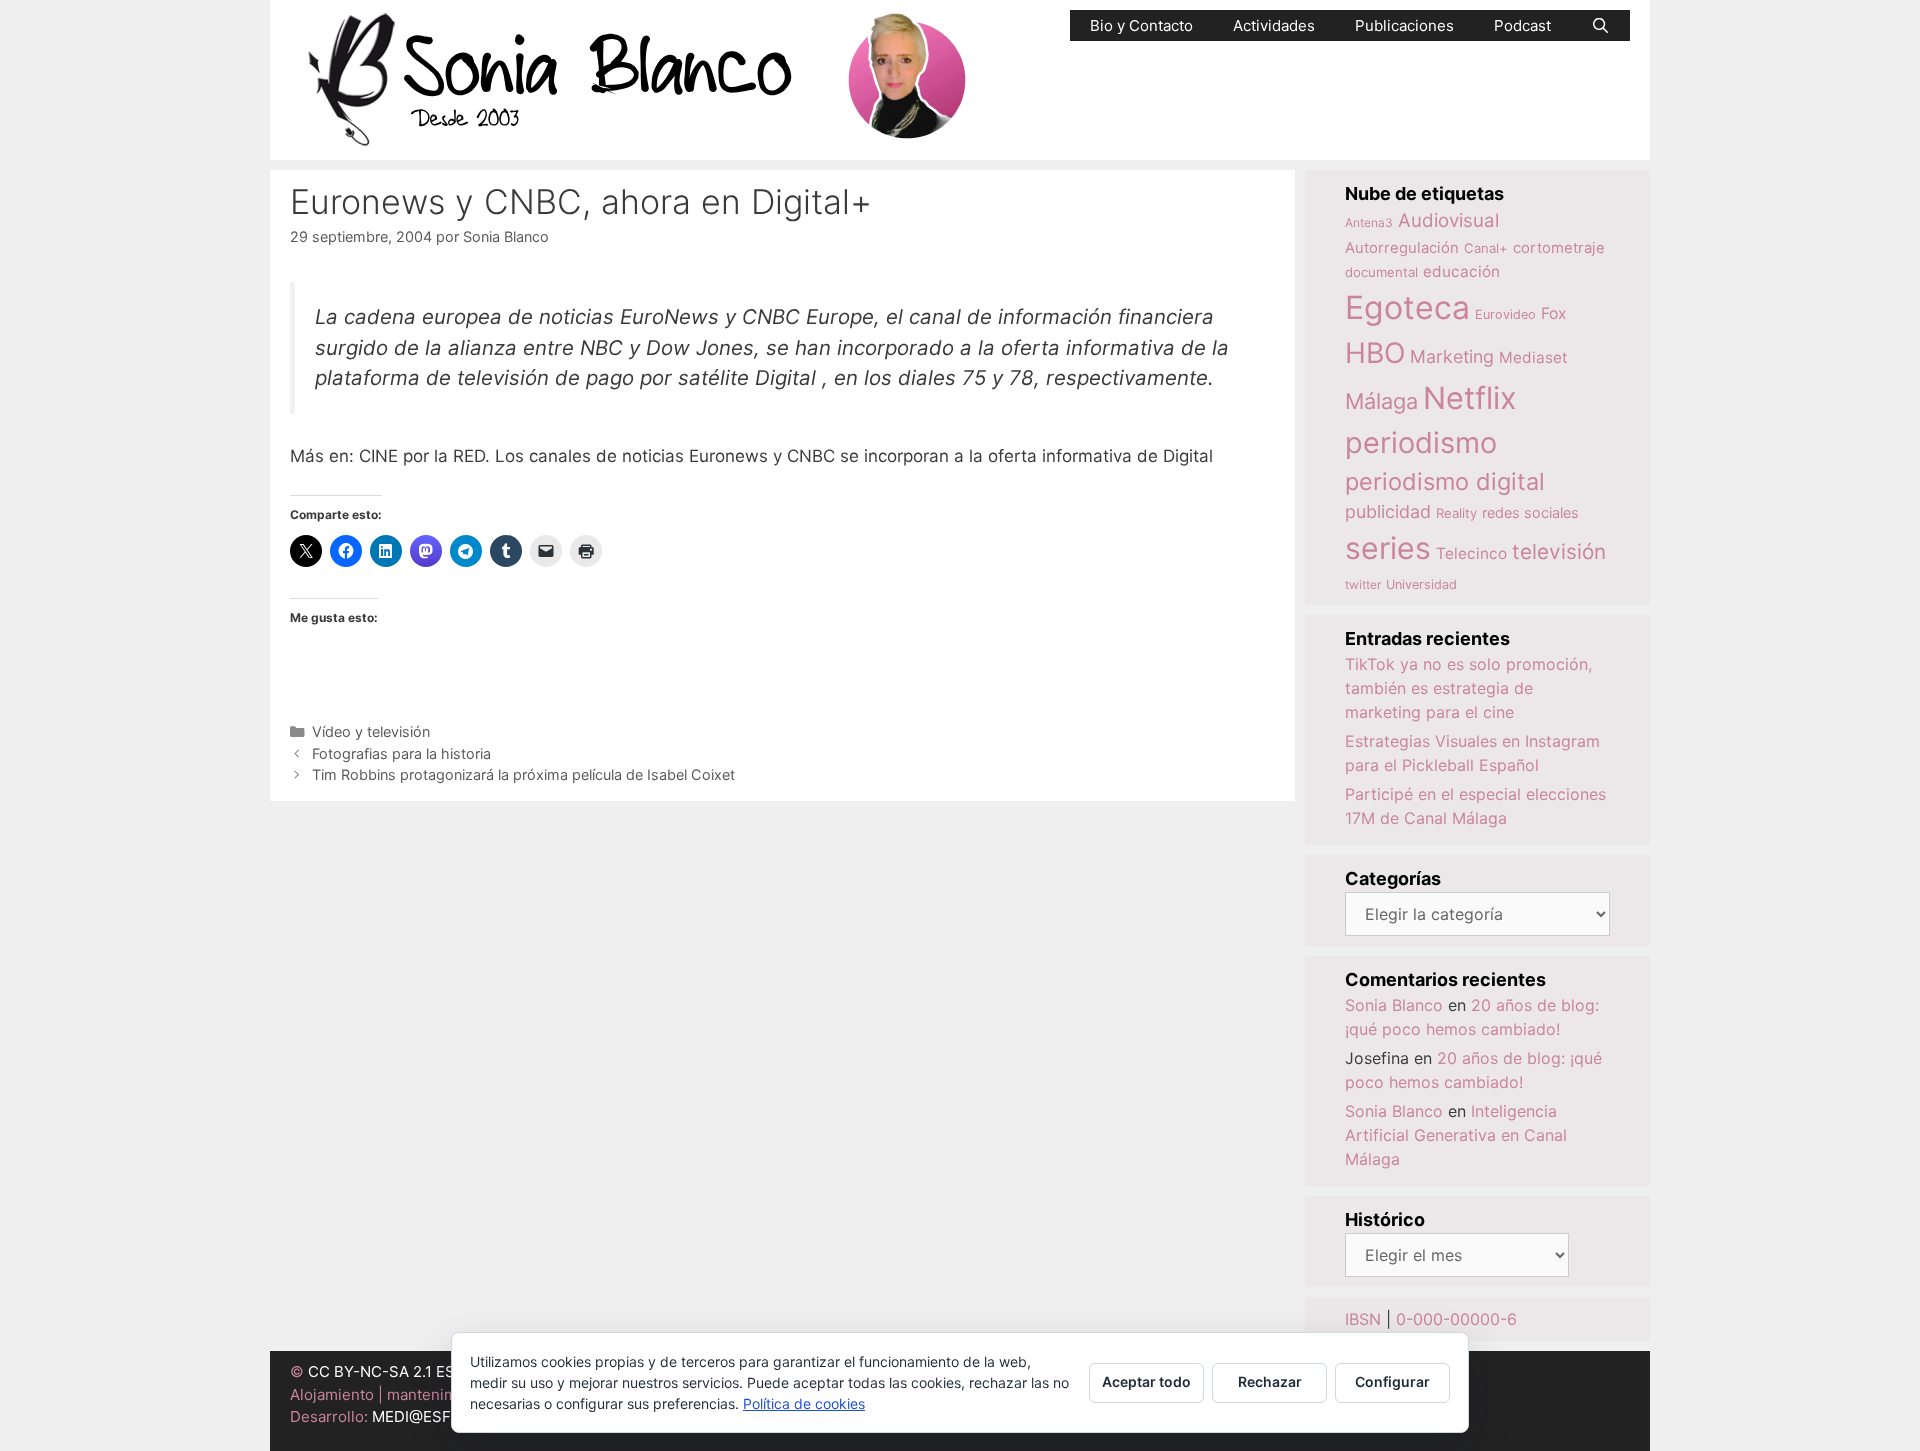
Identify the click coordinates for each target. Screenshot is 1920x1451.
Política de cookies (804, 1403)
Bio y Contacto (1141, 25)
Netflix (1470, 397)
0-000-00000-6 (1456, 1319)
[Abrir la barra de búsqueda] (1600, 25)
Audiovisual (1448, 220)
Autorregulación (1402, 248)
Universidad (1421, 584)
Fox (1554, 313)
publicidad (1388, 511)
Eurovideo (1505, 314)
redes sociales (1530, 512)
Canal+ (1486, 248)
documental (1381, 272)
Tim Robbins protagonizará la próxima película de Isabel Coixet (523, 774)
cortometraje (1559, 248)
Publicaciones (1404, 25)
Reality (1456, 513)
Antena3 (1369, 222)
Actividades (1274, 25)
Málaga (1381, 401)
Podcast (1522, 25)
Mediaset (1533, 357)
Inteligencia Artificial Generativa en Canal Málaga (1456, 1135)
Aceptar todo (1146, 1381)
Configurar (1392, 1381)
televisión (1559, 551)
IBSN (1363, 1319)
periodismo (1421, 442)
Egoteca (1407, 307)
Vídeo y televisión (371, 731)
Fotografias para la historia (401, 753)
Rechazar (1270, 1381)
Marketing (1452, 356)
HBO (1375, 353)
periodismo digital (1445, 481)
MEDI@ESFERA (426, 1416)
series (1388, 548)
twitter (1363, 584)
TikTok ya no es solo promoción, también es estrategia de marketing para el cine (1468, 688)
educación (1461, 271)
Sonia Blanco (1394, 1005)
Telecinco (1471, 553)
